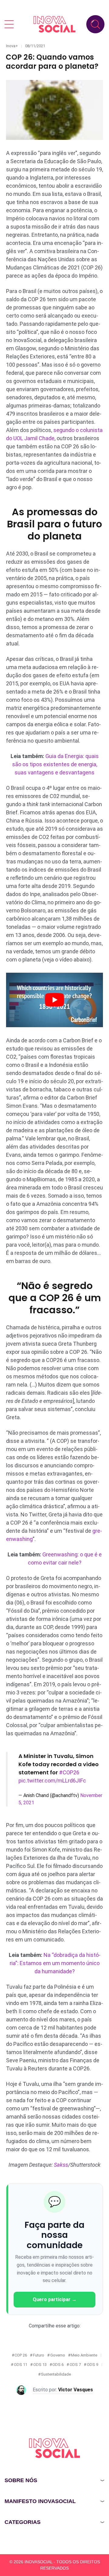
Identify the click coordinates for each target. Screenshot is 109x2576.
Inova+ (12, 46)
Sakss (61, 2165)
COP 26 (21, 2355)
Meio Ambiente (84, 2355)
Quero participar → (55, 2299)
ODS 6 (58, 2365)
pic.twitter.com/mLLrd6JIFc (52, 1781)
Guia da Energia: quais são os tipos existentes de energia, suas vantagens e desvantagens (55, 764)
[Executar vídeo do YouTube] (54, 1000)
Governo (58, 2355)
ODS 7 (75, 2365)
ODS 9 (92, 2365)
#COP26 (69, 1772)
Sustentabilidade (56, 2374)
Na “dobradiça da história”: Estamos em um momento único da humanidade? (55, 1963)
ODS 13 (40, 2365)
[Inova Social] (54, 24)
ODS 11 (21, 2365)
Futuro (39, 2355)
